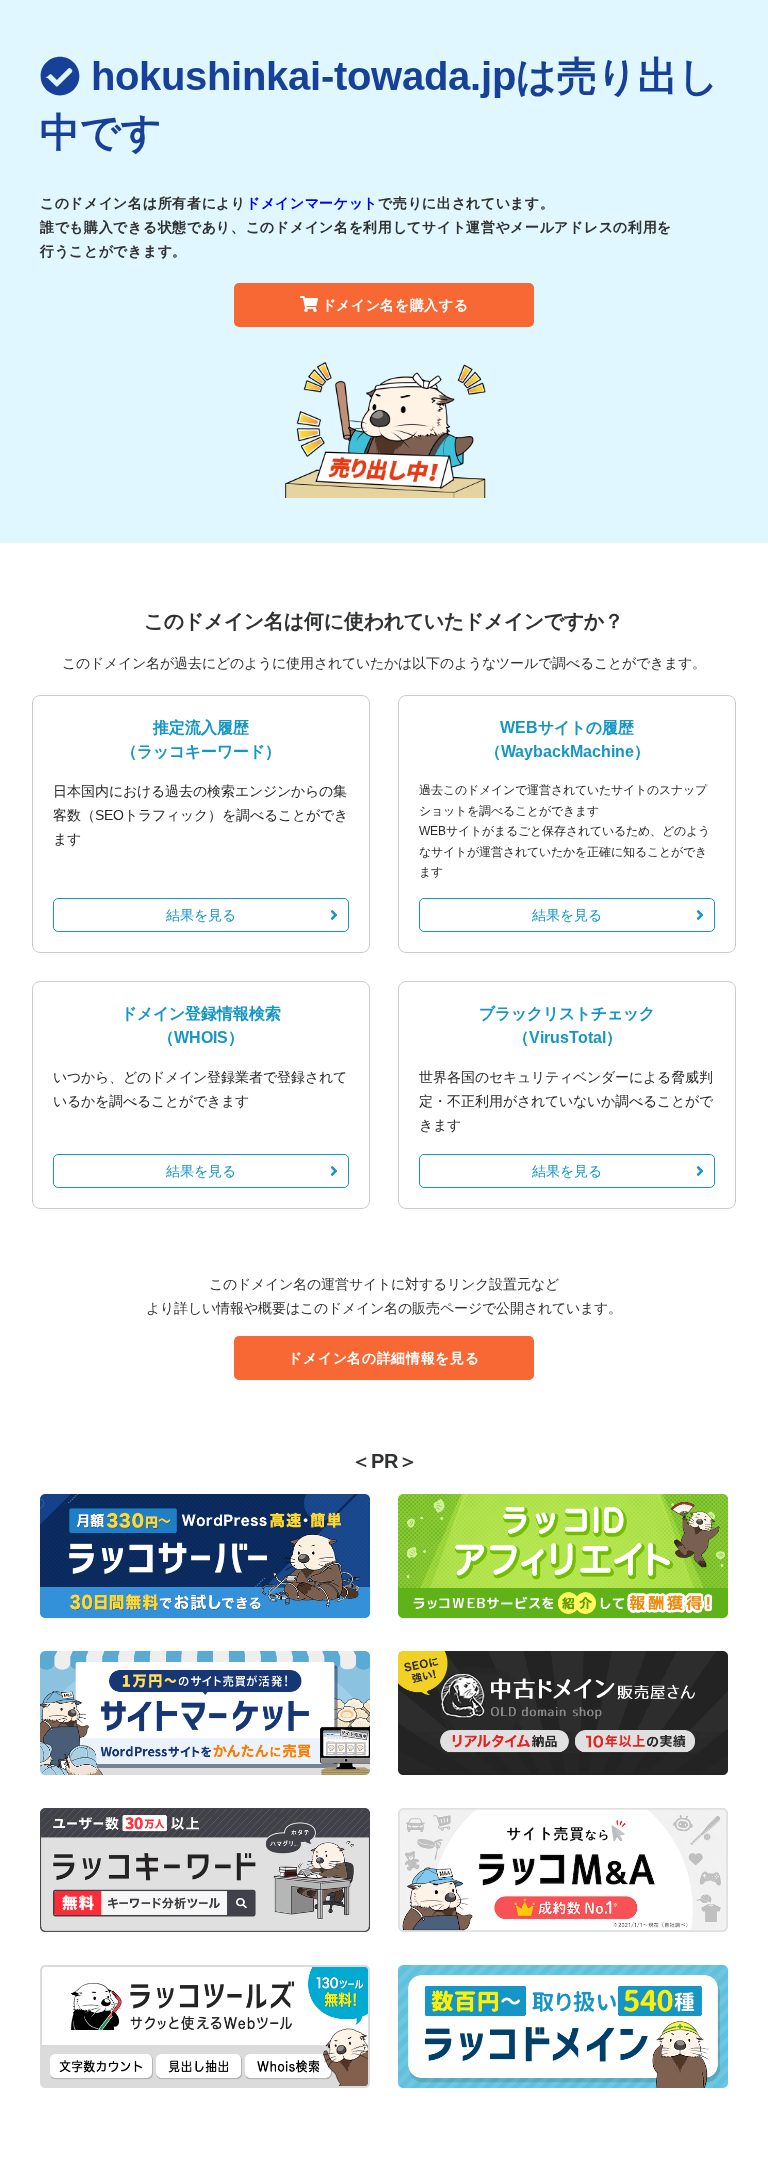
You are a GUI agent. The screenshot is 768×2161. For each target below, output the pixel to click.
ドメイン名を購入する (395, 305)
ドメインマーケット (312, 203)
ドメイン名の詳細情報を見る (383, 1358)
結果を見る (201, 915)
